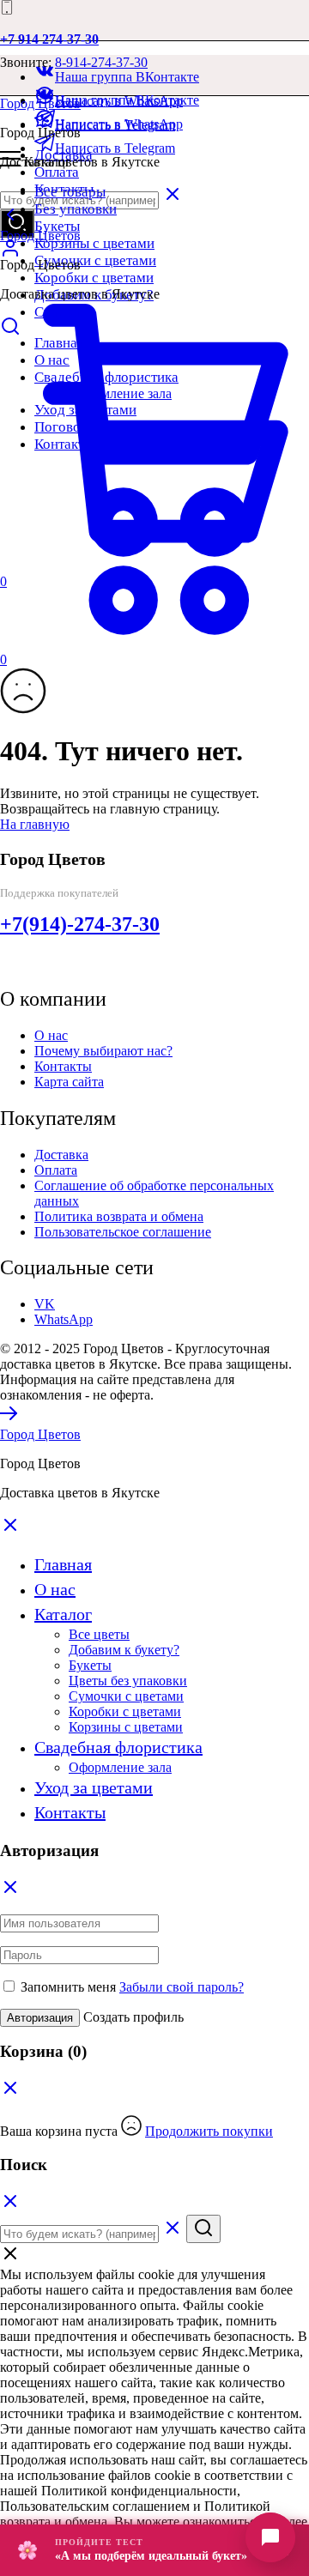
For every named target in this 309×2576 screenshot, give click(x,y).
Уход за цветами (94, 1787)
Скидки (58, 312)
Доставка (61, 1155)
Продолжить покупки (209, 2131)
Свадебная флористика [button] (118, 1747)
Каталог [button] (63, 1614)
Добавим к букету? (124, 1650)
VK (45, 1304)
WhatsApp (64, 1319)
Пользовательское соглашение (123, 1232)
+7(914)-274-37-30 (80, 924)
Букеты (57, 226)
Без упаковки (76, 209)
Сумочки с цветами (95, 260)
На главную (35, 824)
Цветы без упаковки (128, 1681)
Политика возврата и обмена (119, 1216)
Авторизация (40, 2018)
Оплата (57, 172)
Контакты (63, 1066)
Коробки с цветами (94, 278)
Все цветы (99, 1634)
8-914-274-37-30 (101, 62)
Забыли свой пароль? (182, 1987)
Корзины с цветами (94, 243)
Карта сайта (69, 1082)
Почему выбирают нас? (103, 1051)
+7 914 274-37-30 (49, 39)
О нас (51, 1035)
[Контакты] (270, 2537)
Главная (63, 1564)
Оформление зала (120, 1767)
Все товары (70, 192)
